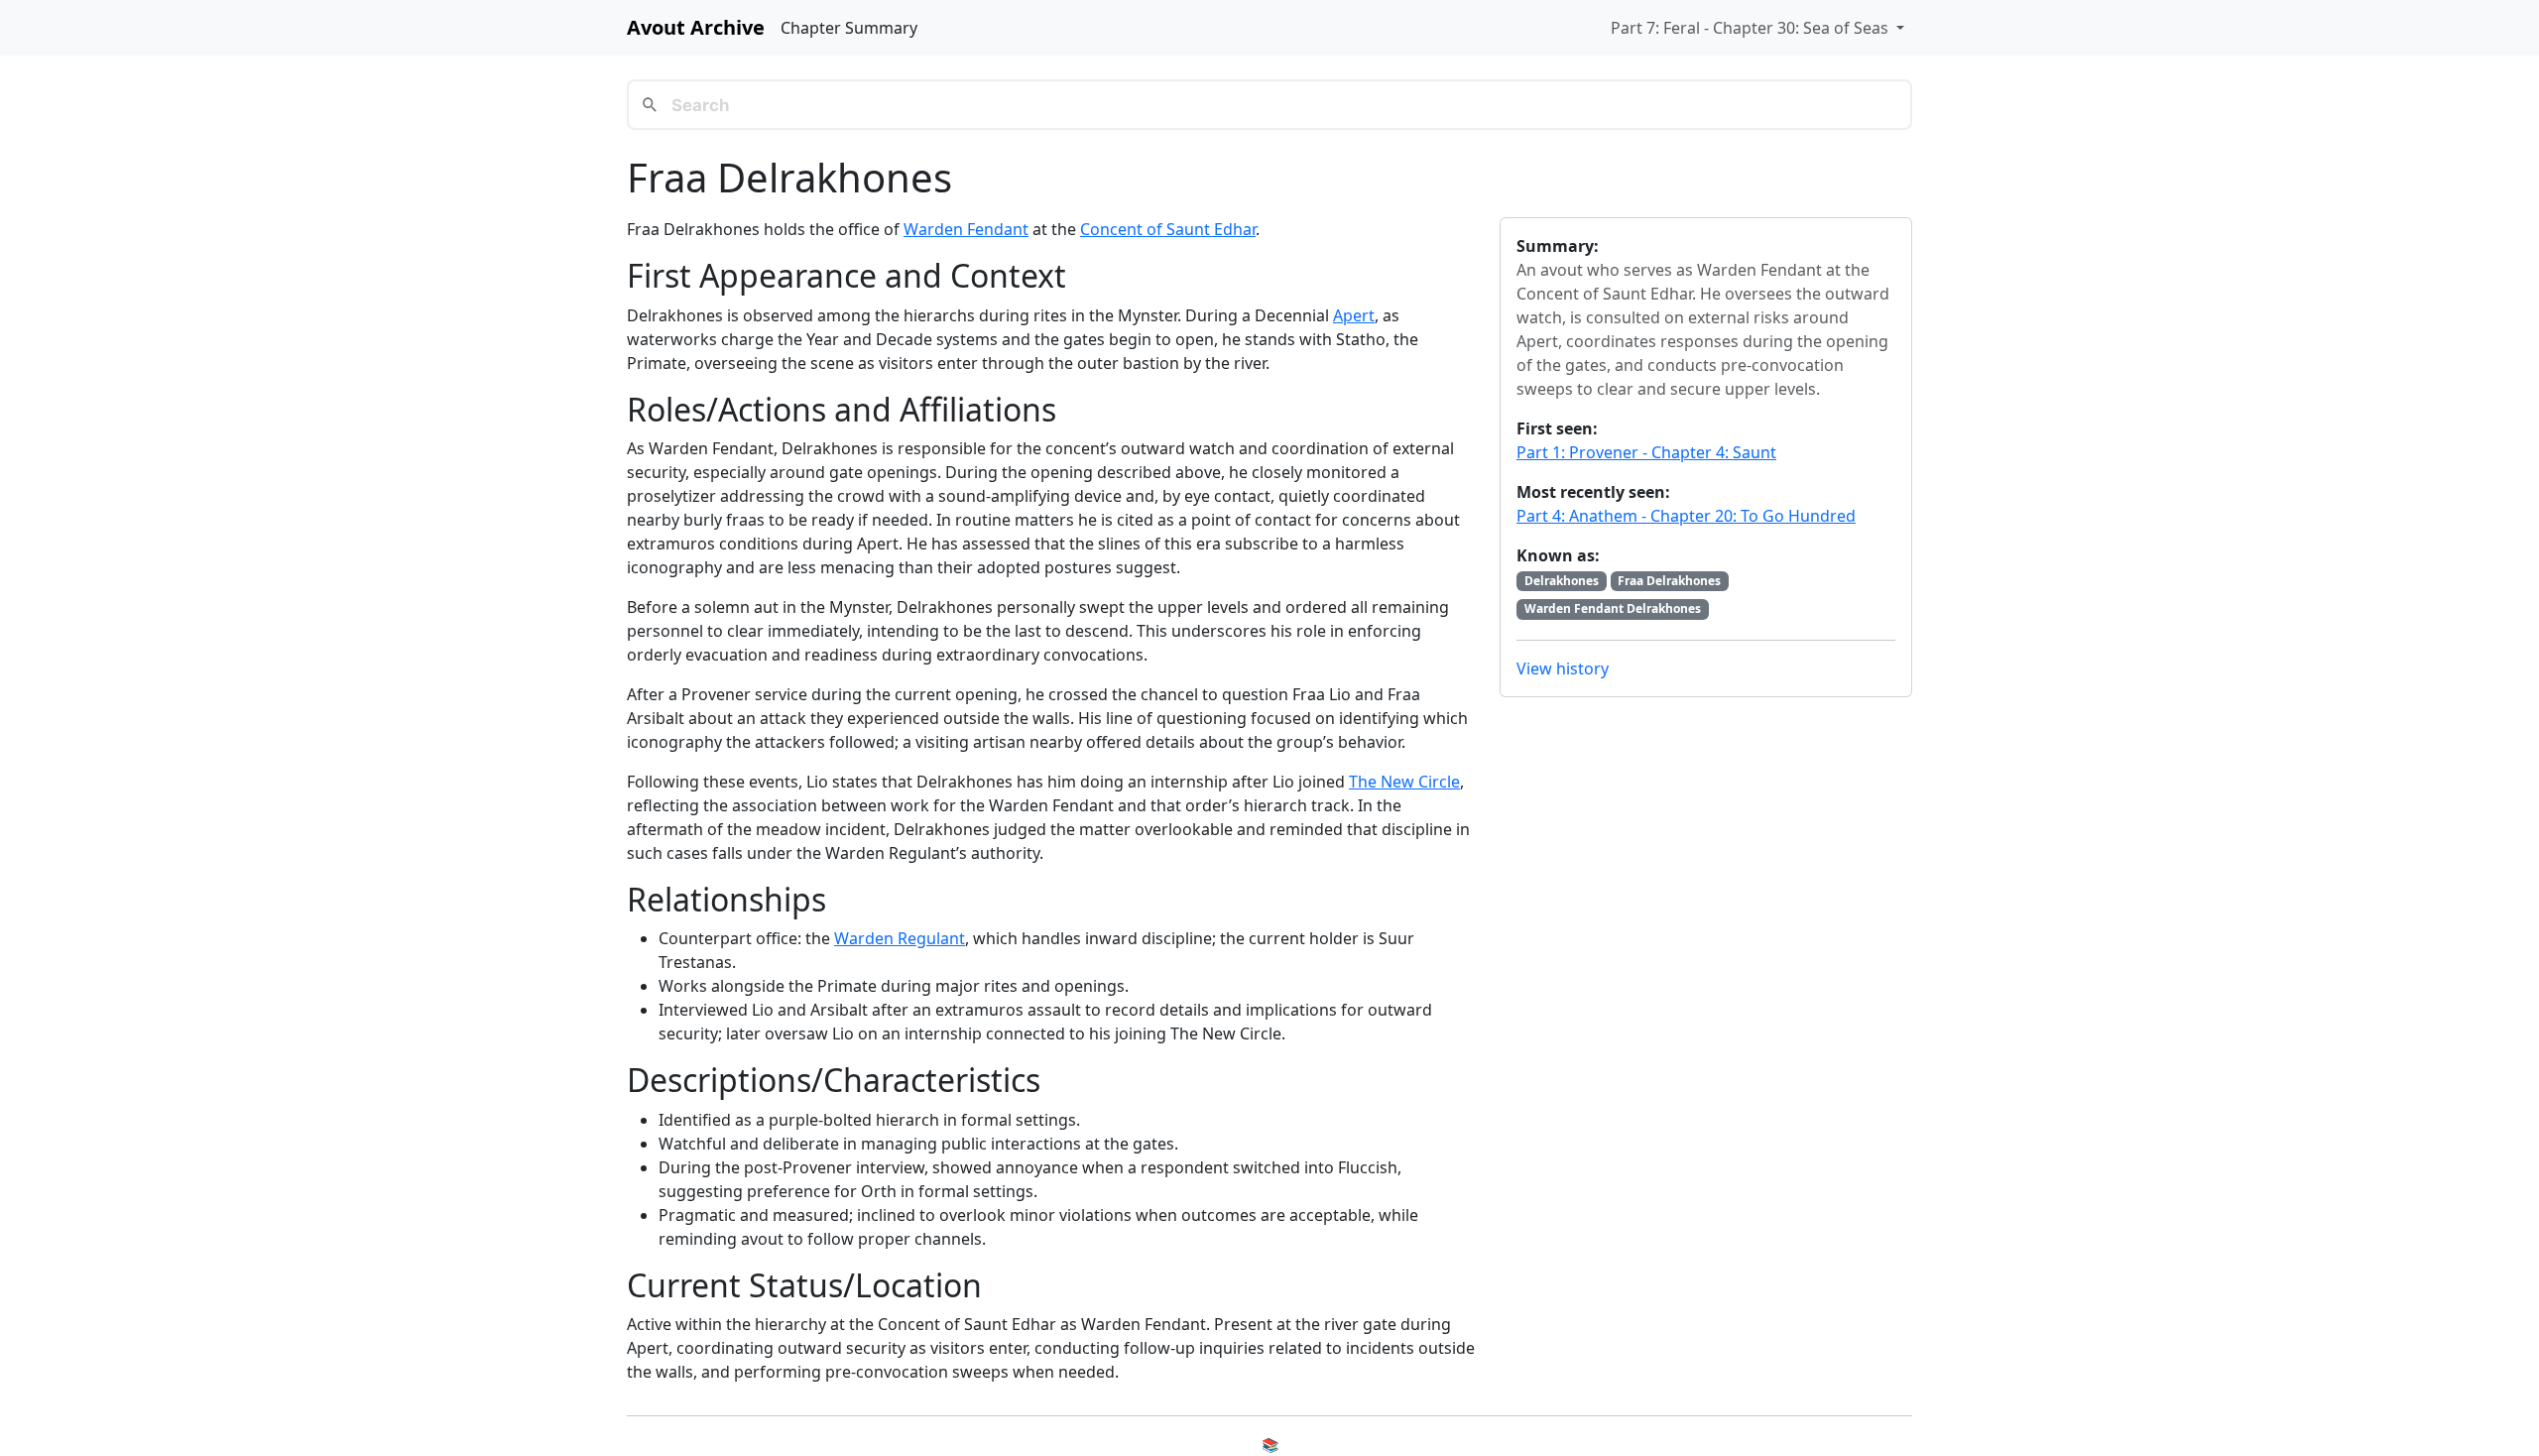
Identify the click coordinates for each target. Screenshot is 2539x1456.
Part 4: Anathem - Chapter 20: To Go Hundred (1686, 516)
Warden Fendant (966, 229)
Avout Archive (696, 27)
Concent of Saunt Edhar (1168, 229)
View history (1563, 668)
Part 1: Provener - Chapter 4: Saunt (1646, 452)
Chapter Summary (849, 28)
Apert (1354, 315)
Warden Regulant (900, 938)
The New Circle (1404, 782)
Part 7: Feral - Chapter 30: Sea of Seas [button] (1752, 28)
